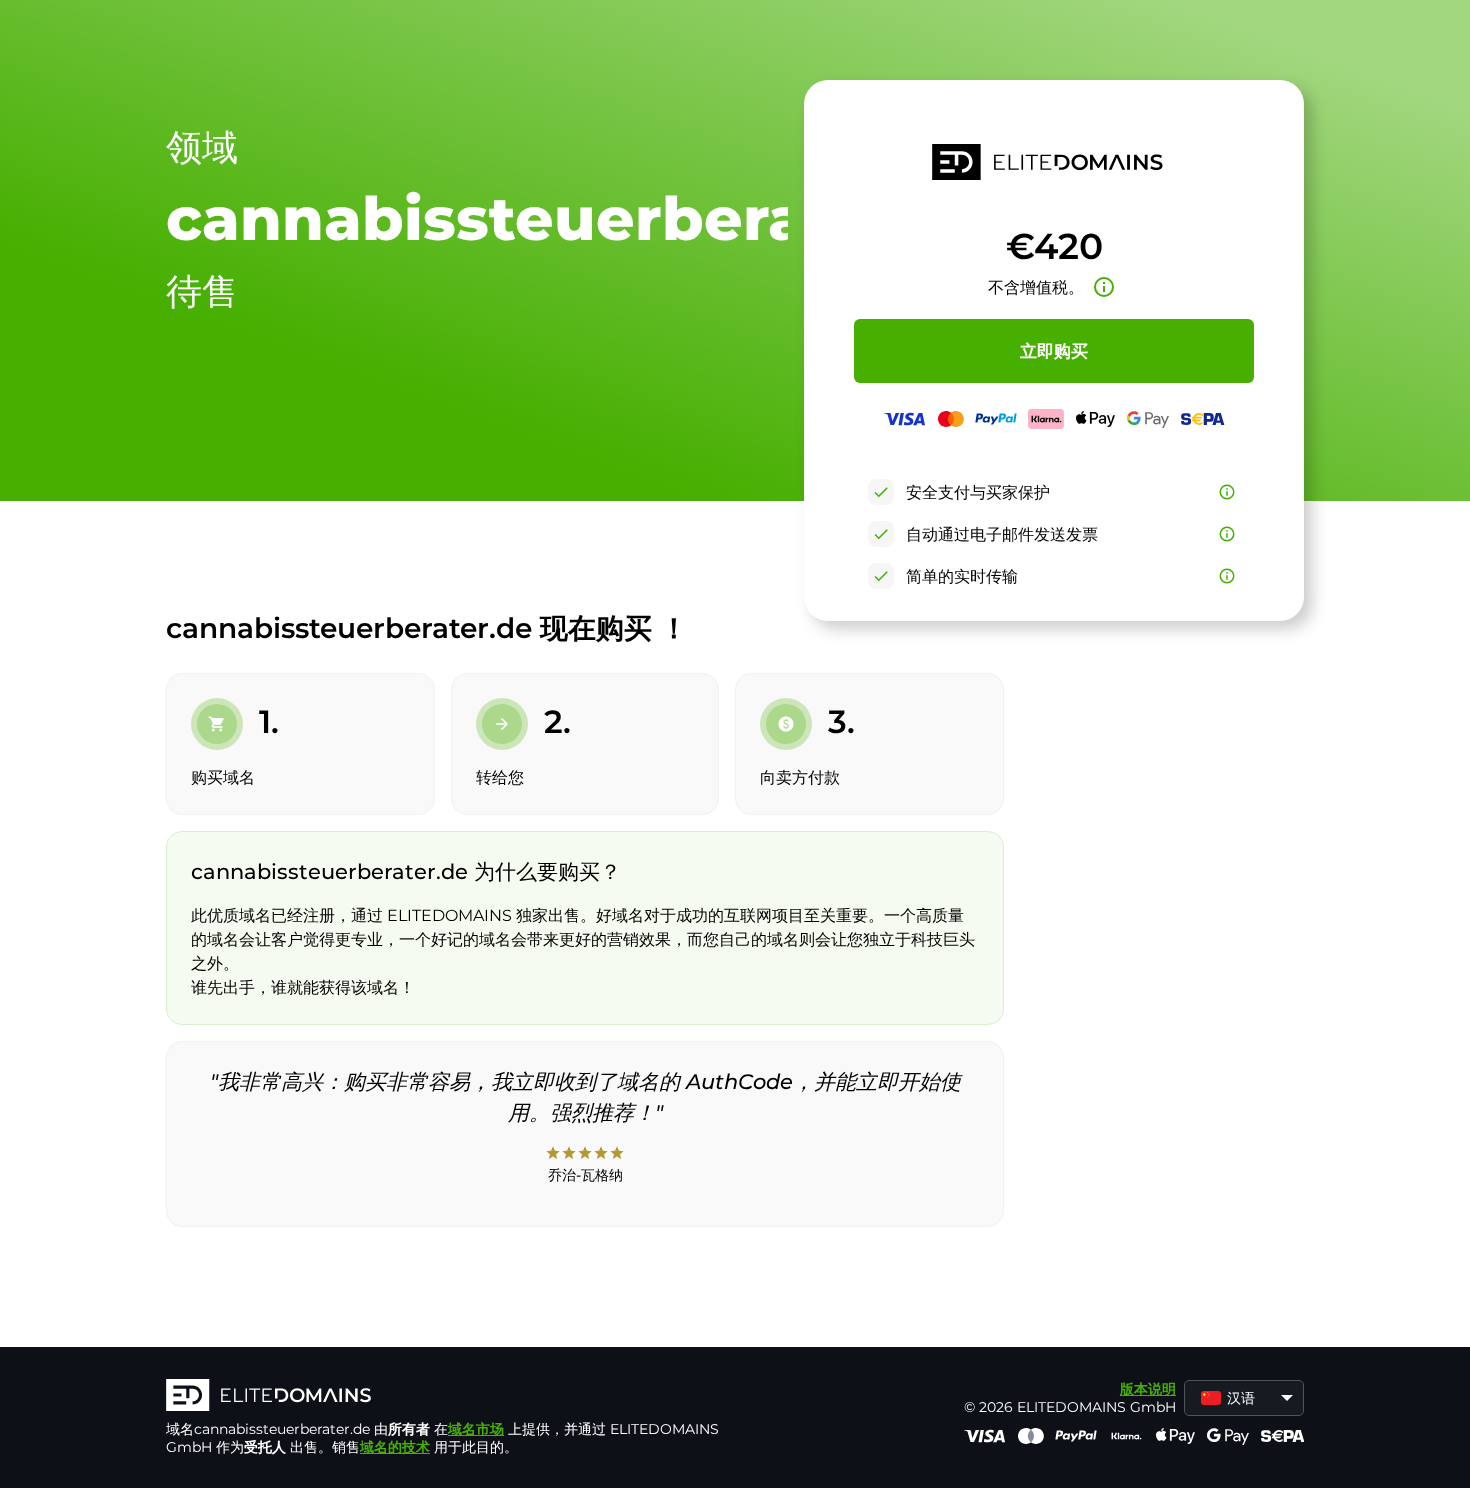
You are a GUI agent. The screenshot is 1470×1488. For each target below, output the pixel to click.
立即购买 (1054, 351)
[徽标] (466, 1397)
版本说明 (1148, 1389)
